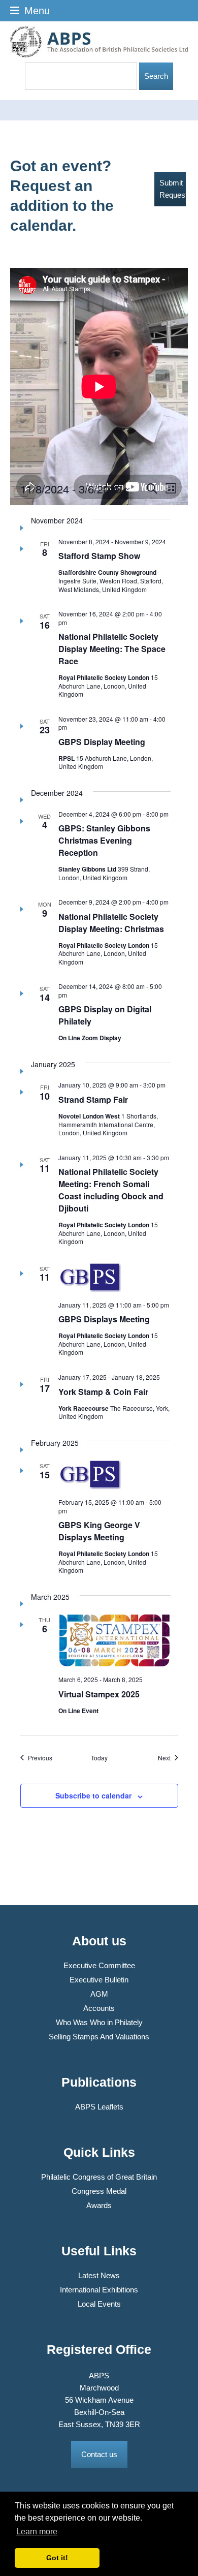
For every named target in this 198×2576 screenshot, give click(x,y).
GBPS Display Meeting (102, 742)
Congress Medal (99, 2191)
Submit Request (173, 189)
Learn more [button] (37, 2532)
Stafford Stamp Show (99, 556)
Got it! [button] (57, 2558)
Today (99, 1758)
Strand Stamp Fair (93, 1099)
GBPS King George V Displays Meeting (99, 1531)
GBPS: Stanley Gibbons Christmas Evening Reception (104, 840)
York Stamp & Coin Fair (103, 1392)
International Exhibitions (99, 2290)
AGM (99, 1994)
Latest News (99, 2275)
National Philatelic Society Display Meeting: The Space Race (112, 649)
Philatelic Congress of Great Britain (99, 2177)
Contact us (99, 2454)
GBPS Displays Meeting (104, 1319)
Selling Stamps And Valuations (99, 2037)
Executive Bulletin (99, 1980)
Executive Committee (99, 1965)
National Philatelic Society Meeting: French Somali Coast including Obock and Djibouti (111, 1190)
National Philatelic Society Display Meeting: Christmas (111, 923)
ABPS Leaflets (99, 2107)
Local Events (99, 2304)
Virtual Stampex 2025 (99, 1694)
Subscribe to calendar (93, 1795)
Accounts (99, 2008)
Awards (99, 2205)
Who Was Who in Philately (99, 2022)
